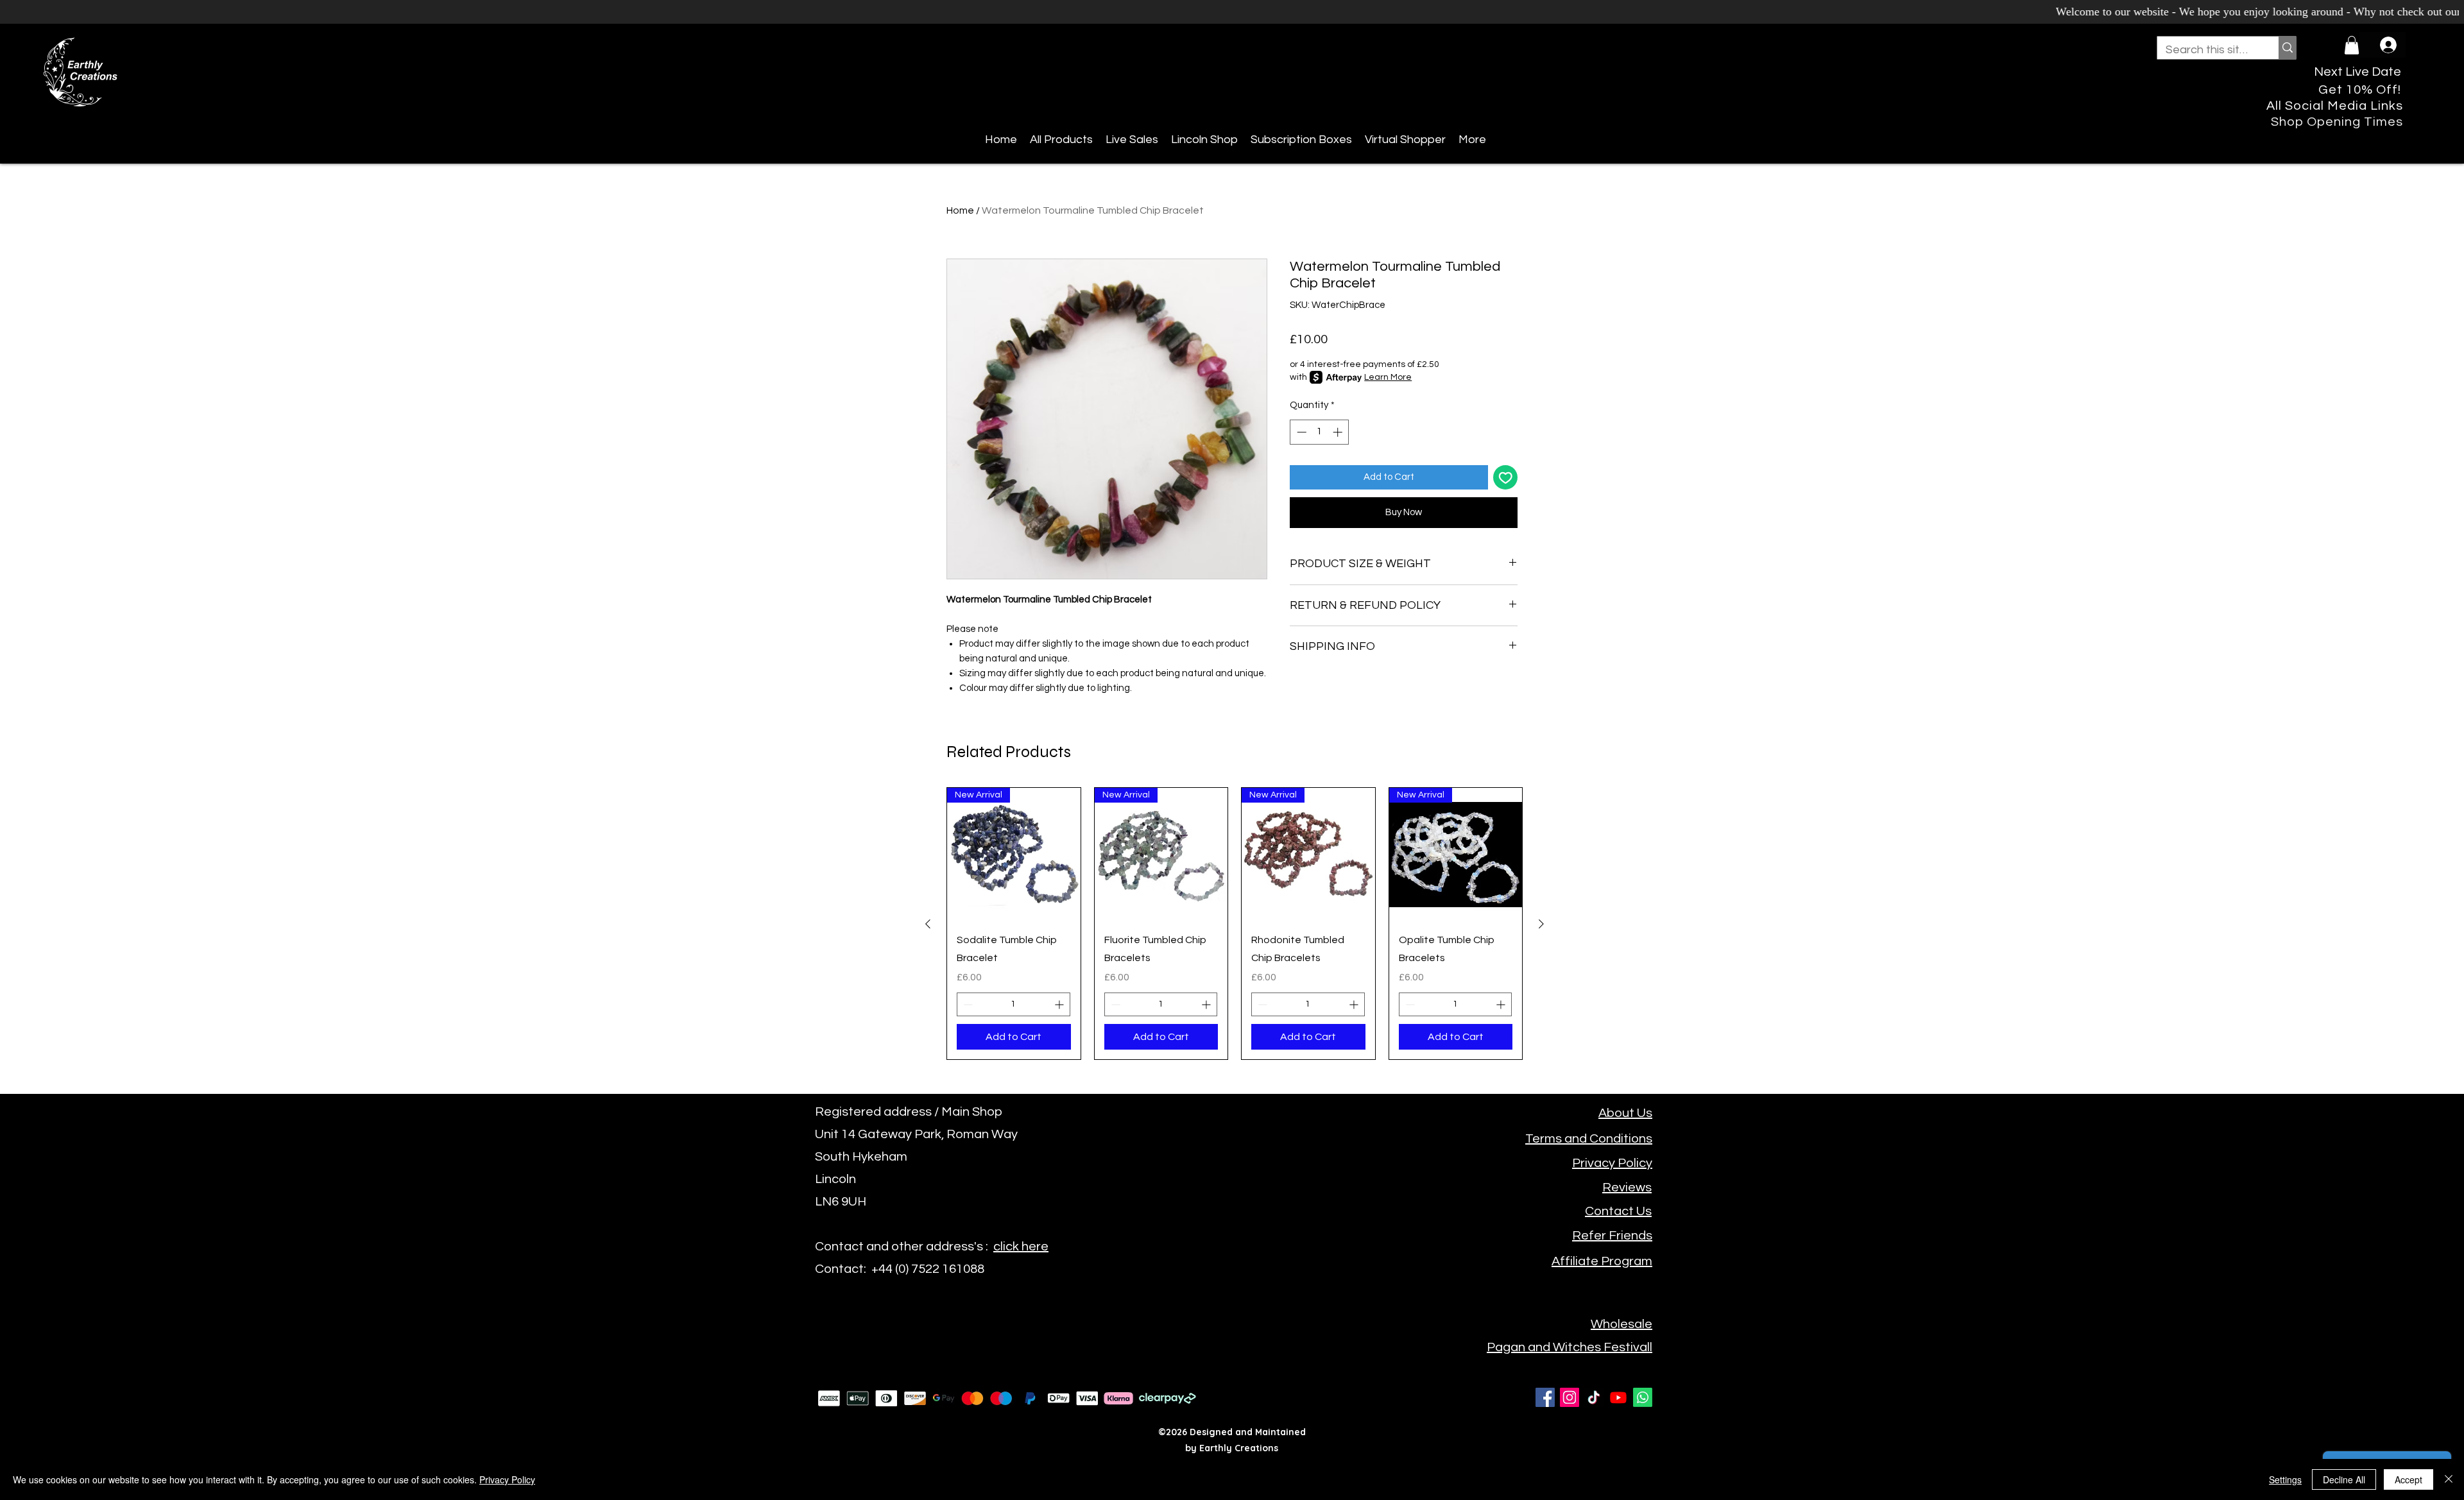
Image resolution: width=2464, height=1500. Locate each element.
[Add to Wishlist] (1506, 478)
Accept (2408, 1479)
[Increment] (1339, 432)
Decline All (2344, 1479)
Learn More (1388, 377)
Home (960, 210)
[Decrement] (1300, 432)
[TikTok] (1594, 1397)
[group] (1235, 924)
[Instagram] (1570, 1397)
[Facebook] (1545, 1397)
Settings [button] (2285, 1479)
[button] (2352, 45)
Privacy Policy (507, 1479)
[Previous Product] (928, 924)
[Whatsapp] (1643, 1397)
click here (1021, 1247)
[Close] (2449, 1479)
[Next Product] (1541, 924)
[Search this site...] (2287, 48)
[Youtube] (1618, 1397)
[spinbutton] (1320, 432)
